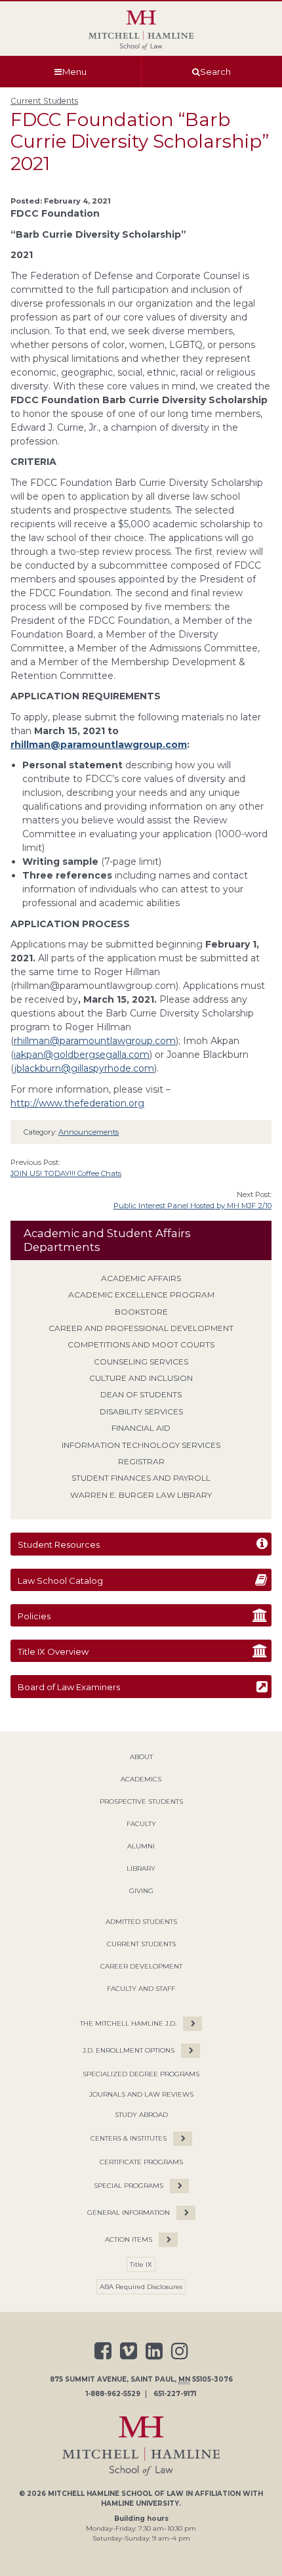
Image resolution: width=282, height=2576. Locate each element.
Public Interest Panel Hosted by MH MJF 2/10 (192, 1206)
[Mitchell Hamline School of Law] (141, 30)
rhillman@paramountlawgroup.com (99, 745)
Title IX (141, 2264)
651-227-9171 (175, 2394)
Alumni (141, 1846)
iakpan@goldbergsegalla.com (82, 1055)
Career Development (141, 1966)
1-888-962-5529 (113, 2394)
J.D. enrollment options (129, 2050)
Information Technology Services (141, 1445)
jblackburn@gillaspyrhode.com (84, 1068)
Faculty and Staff (141, 1989)
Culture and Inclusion (141, 1378)
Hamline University (140, 2503)
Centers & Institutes (129, 2138)
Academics (141, 1779)
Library (141, 1868)
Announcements (89, 1132)
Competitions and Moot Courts (141, 1344)
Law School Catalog (60, 1581)
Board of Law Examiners (69, 1687)
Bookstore (141, 1312)
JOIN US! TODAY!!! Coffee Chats (66, 1173)
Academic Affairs (141, 1278)
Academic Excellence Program (141, 1295)
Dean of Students (141, 1394)
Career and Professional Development (141, 1328)
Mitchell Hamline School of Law (116, 2494)
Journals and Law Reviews (141, 2094)
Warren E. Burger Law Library (141, 1495)
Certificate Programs (141, 2162)
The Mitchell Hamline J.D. (128, 2023)
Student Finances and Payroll (141, 1478)
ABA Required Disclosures (141, 2287)
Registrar (141, 1461)
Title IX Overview (53, 1651)
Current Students (44, 101)
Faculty (141, 1824)
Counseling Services (141, 1362)
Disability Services (141, 1411)
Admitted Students (141, 1922)
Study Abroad (141, 2115)
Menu (74, 72)
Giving (141, 1891)
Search (215, 72)
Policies (34, 1616)
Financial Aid (141, 1428)
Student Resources (59, 1544)
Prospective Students (141, 1801)
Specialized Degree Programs (141, 2074)
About (141, 1757)
